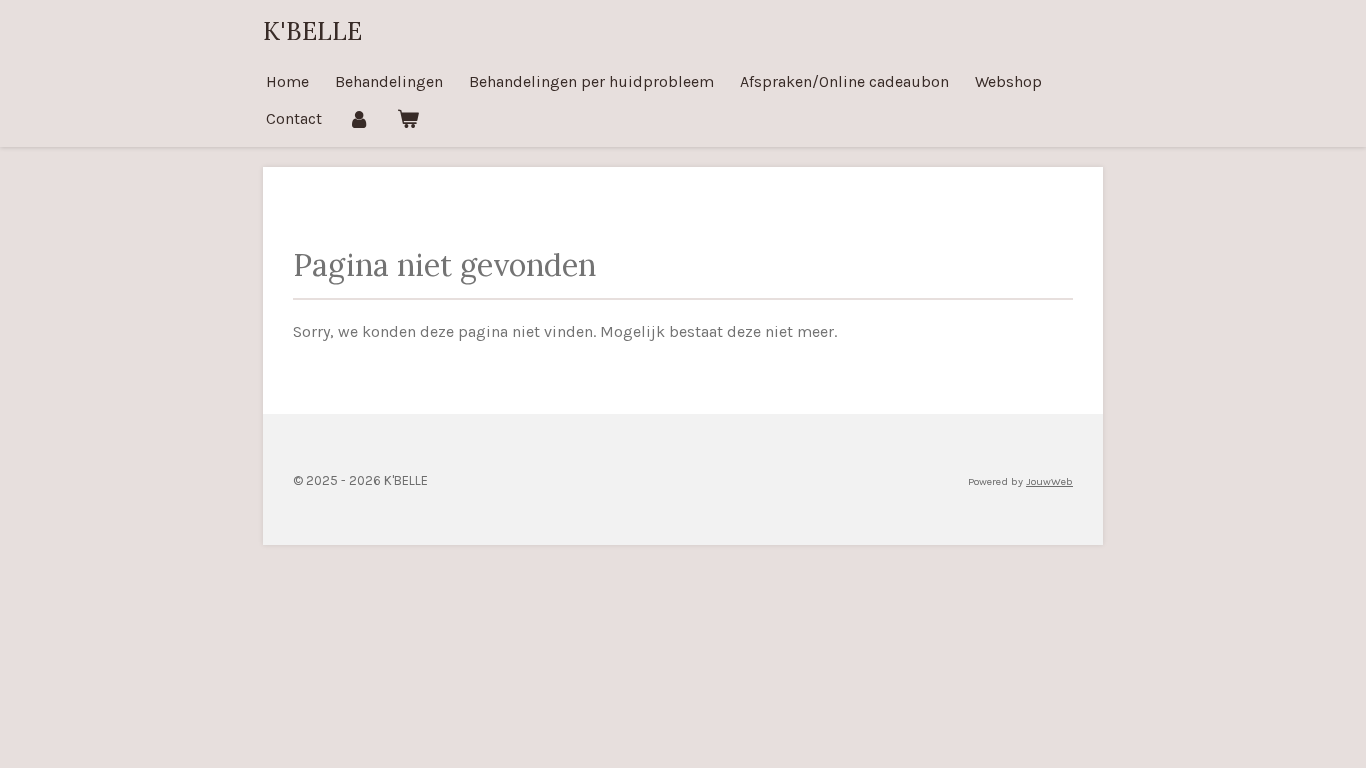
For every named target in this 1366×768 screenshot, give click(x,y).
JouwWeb (1049, 481)
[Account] (359, 118)
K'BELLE (312, 31)
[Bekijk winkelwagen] (407, 118)
